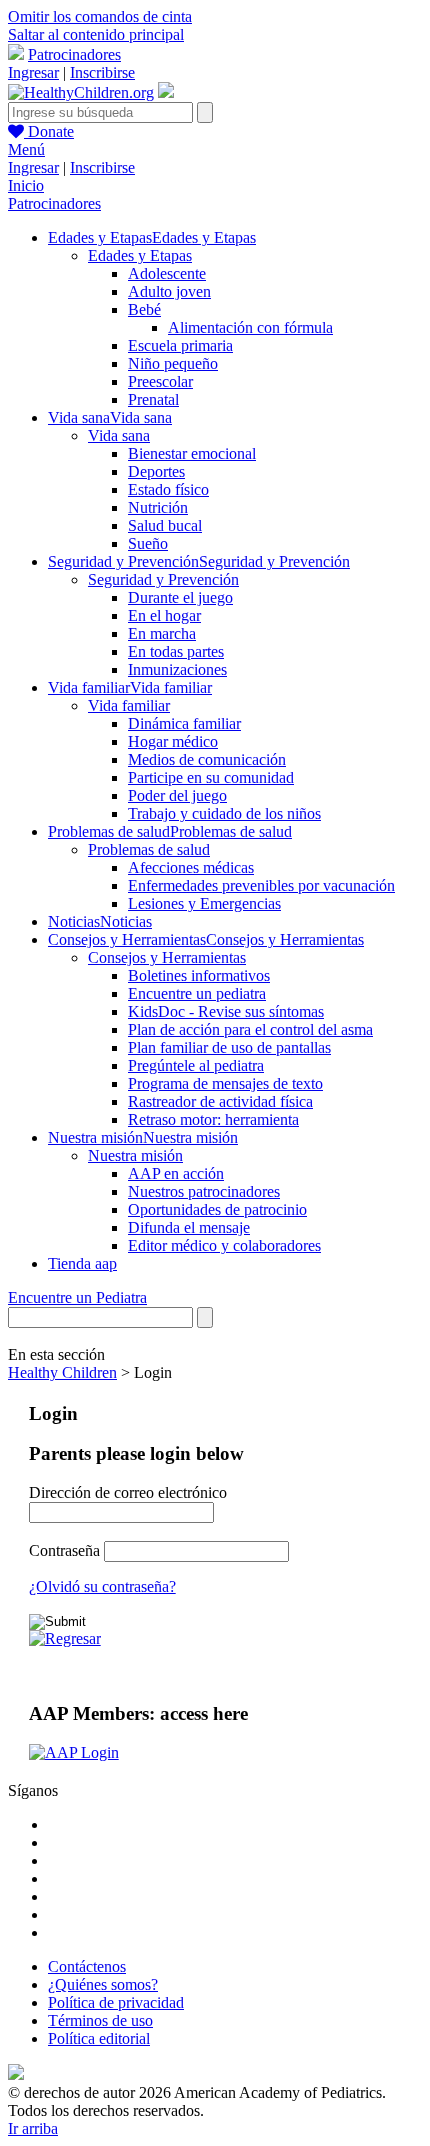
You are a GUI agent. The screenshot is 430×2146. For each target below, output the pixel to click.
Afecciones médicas (191, 867)
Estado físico (168, 489)
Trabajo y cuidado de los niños (224, 813)
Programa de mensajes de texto (225, 1083)
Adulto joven (169, 291)
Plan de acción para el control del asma (250, 1029)
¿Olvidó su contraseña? (102, 1586)
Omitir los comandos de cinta (100, 16)
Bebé (144, 309)
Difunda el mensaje (189, 1227)
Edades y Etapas (140, 255)
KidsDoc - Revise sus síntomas (226, 1011)
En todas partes (176, 651)
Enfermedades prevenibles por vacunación (261, 885)
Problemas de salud (149, 849)
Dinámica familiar (184, 723)
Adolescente (167, 273)
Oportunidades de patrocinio (217, 1209)
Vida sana (119, 435)
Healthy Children (62, 1372)
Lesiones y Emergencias (204, 903)
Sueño (148, 543)
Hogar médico (173, 741)
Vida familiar (129, 705)
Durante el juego (180, 597)
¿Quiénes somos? (103, 1984)
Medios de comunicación (207, 759)
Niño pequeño (173, 363)
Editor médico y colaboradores (224, 1245)
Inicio (26, 185)
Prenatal (153, 399)
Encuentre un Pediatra (77, 1297)
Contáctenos (87, 1966)
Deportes (156, 471)
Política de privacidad (116, 2002)
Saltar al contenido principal (96, 34)
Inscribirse (102, 72)
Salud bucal (165, 525)
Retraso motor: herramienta (213, 1119)
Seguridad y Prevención (163, 579)
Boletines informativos (199, 975)
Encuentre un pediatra (197, 993)
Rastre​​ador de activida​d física (220, 1101)
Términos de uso (100, 2020)
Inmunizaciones (177, 669)
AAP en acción (176, 1173)
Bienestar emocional (192, 453)
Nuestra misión (135, 1155)
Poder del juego (177, 795)
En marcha (162, 633)
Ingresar (33, 72)
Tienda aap (82, 1263)
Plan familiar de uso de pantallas (229, 1047)
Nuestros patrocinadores (204, 1191)
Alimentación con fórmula (250, 327)
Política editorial (99, 2038)
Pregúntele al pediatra (196, 1065)
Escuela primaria (180, 345)
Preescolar (160, 381)
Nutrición (158, 507)
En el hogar (164, 615)
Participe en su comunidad (211, 777)
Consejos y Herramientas (167, 957)
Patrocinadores (74, 54)
